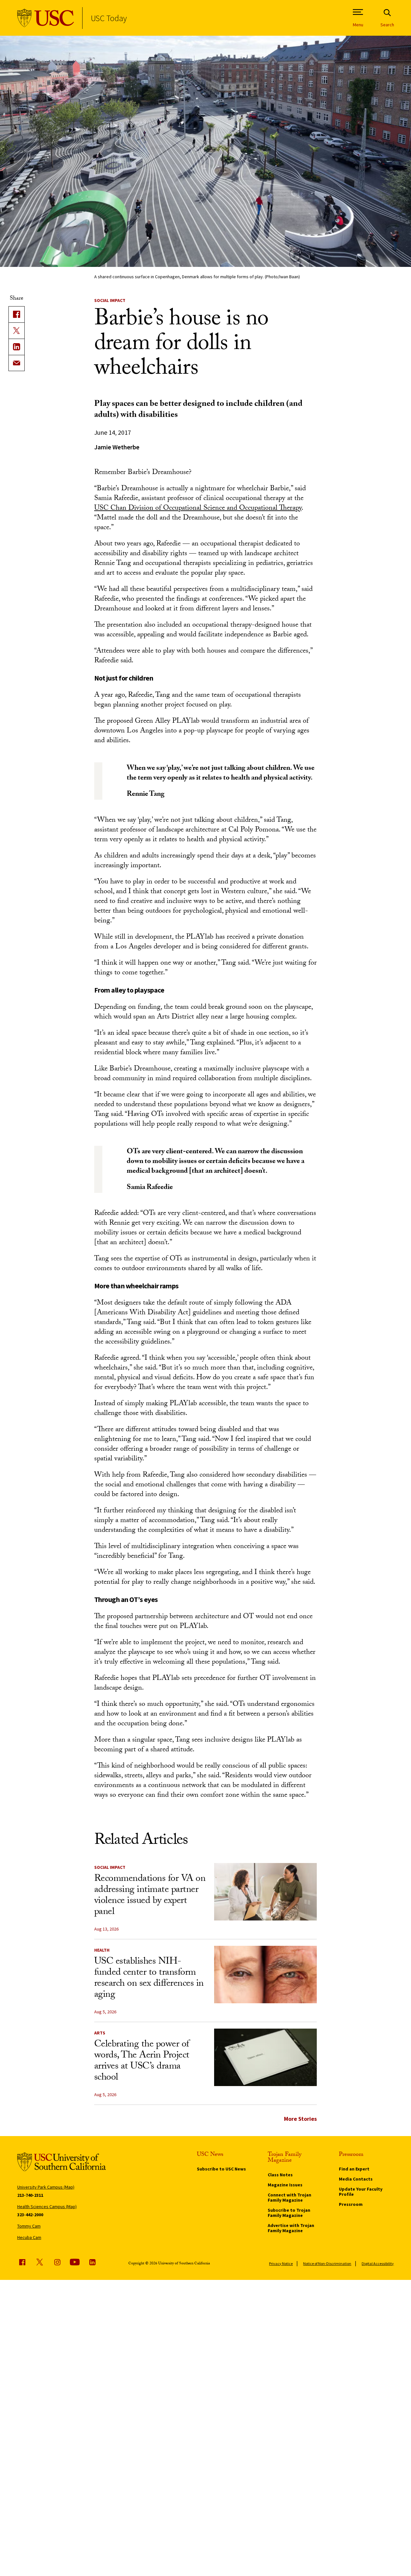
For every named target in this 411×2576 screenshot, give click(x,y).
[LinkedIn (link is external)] (17, 347)
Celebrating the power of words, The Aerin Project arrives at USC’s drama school (142, 2062)
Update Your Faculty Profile (361, 2192)
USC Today (109, 18)
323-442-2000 (30, 2215)
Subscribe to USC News (221, 2169)
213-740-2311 (30, 2195)
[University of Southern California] (46, 18)
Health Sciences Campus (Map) (47, 2207)
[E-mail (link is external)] (17, 363)
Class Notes (280, 2175)
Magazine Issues (285, 2185)
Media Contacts (356, 2179)
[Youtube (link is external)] (75, 2262)
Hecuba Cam (29, 2237)
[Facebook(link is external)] (17, 314)
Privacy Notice (281, 2263)
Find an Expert (354, 2169)
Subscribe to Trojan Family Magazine (289, 2213)
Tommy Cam (29, 2226)
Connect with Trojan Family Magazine (289, 2197)
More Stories (300, 2119)
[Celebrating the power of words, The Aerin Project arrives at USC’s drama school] (265, 2057)
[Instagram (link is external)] (57, 2262)
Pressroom (351, 2204)
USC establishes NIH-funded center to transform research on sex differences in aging (149, 1979)
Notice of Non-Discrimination (327, 2263)
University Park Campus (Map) (46, 2187)
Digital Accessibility (378, 2263)
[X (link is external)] (17, 331)
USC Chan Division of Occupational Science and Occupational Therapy (198, 509)
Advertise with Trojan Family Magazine (291, 2228)
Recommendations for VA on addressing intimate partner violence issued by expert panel (150, 1896)
